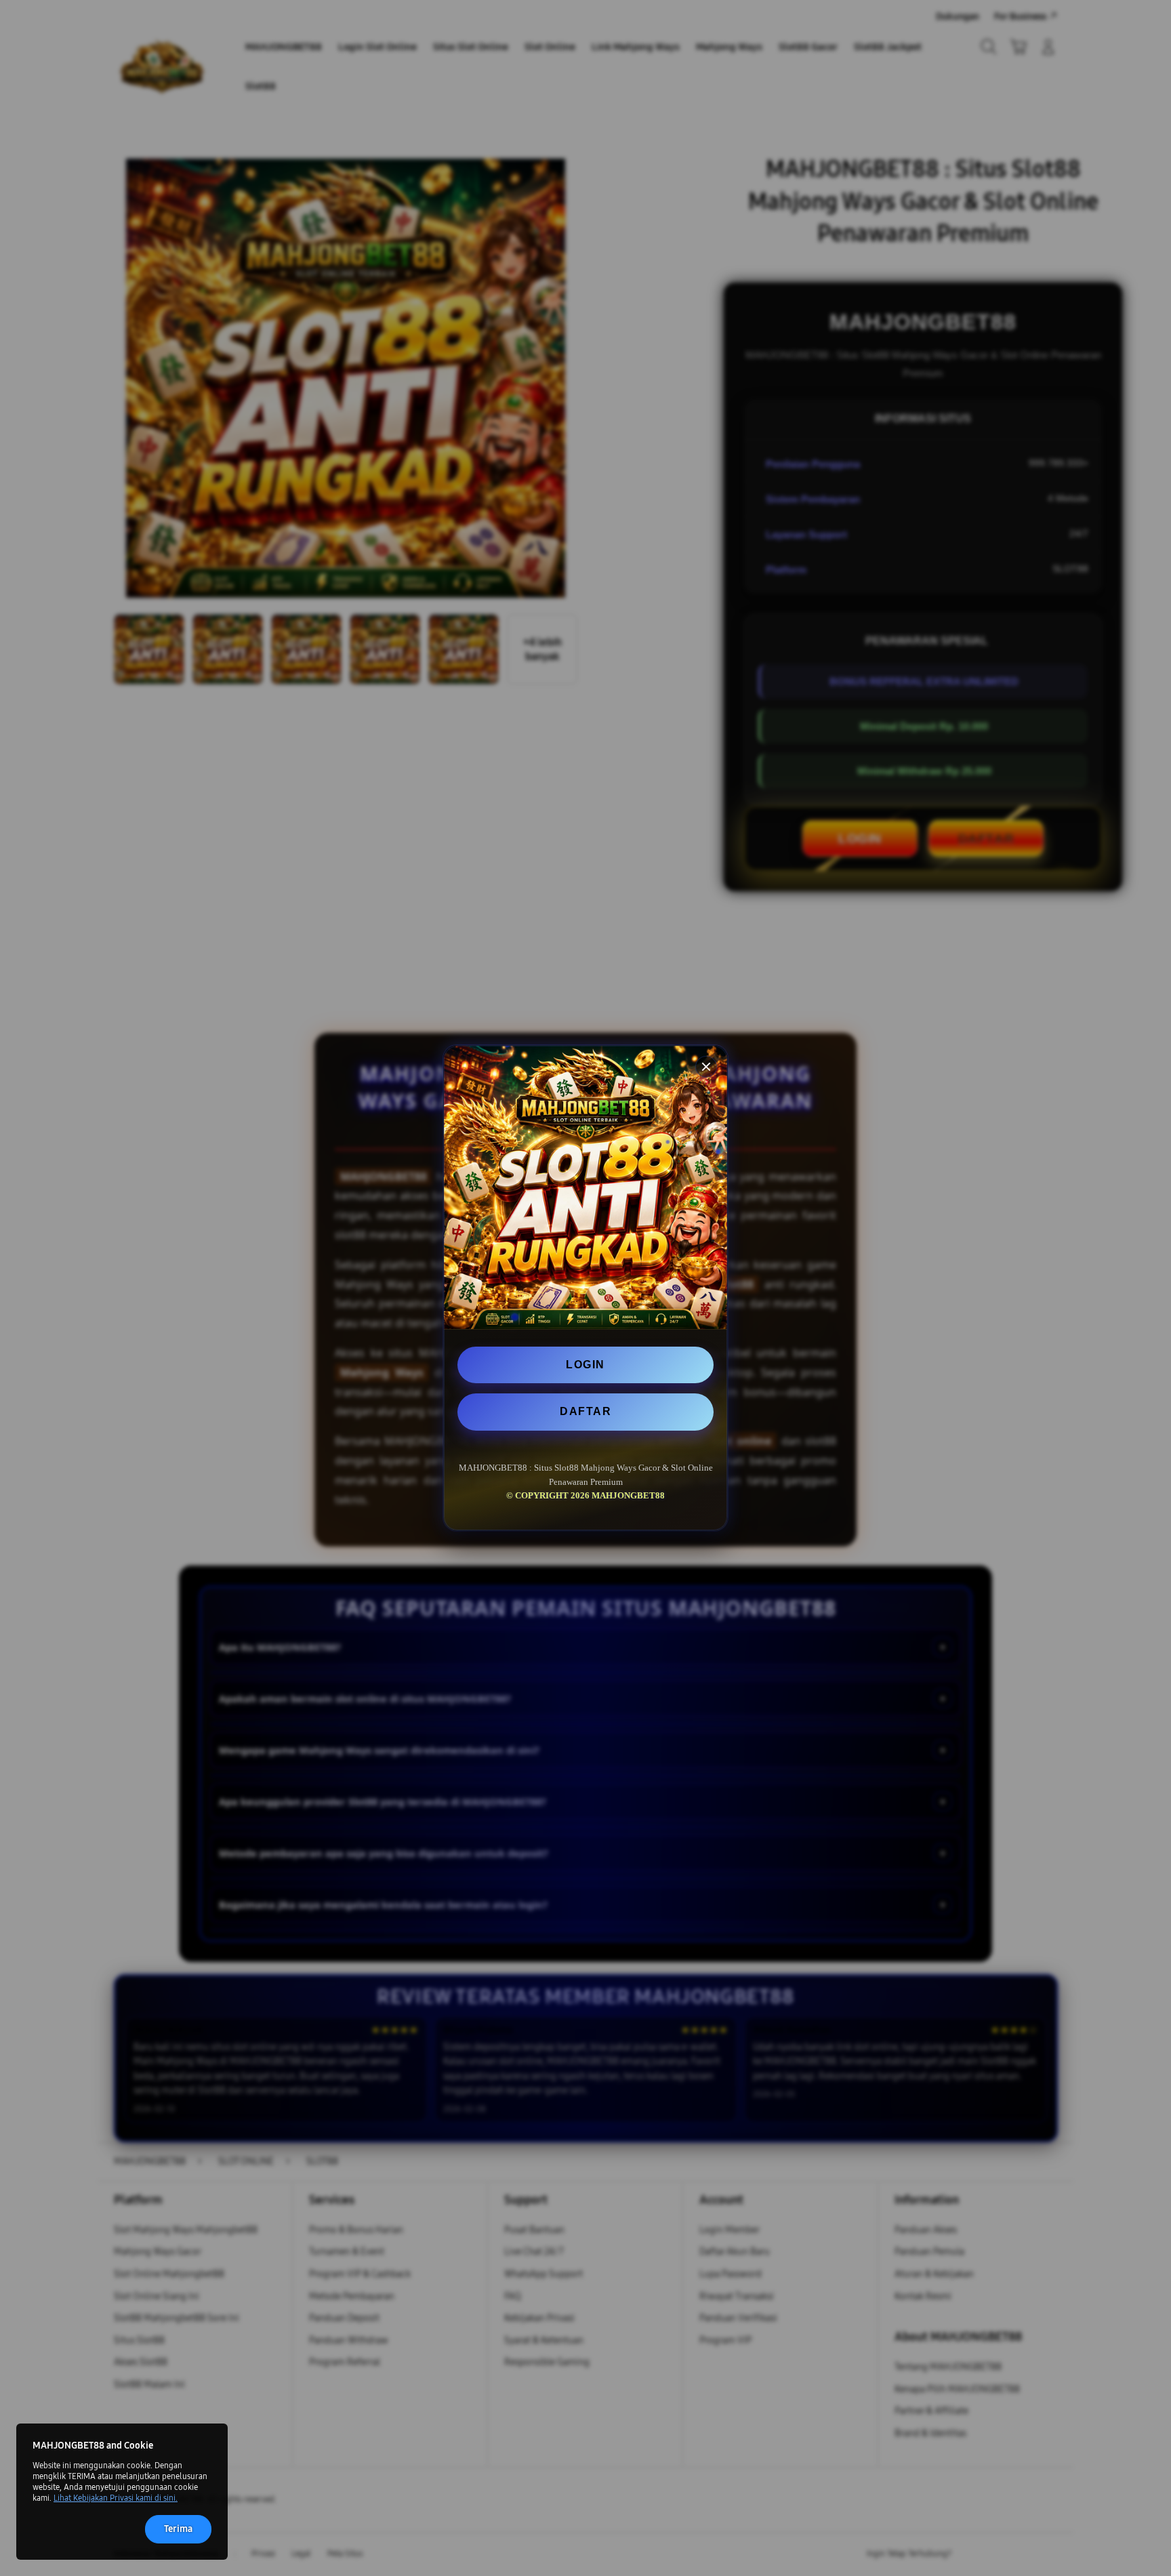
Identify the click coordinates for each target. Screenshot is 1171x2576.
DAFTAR (585, 1411)
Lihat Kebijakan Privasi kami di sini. (116, 2498)
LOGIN (585, 1365)
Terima (178, 2529)
